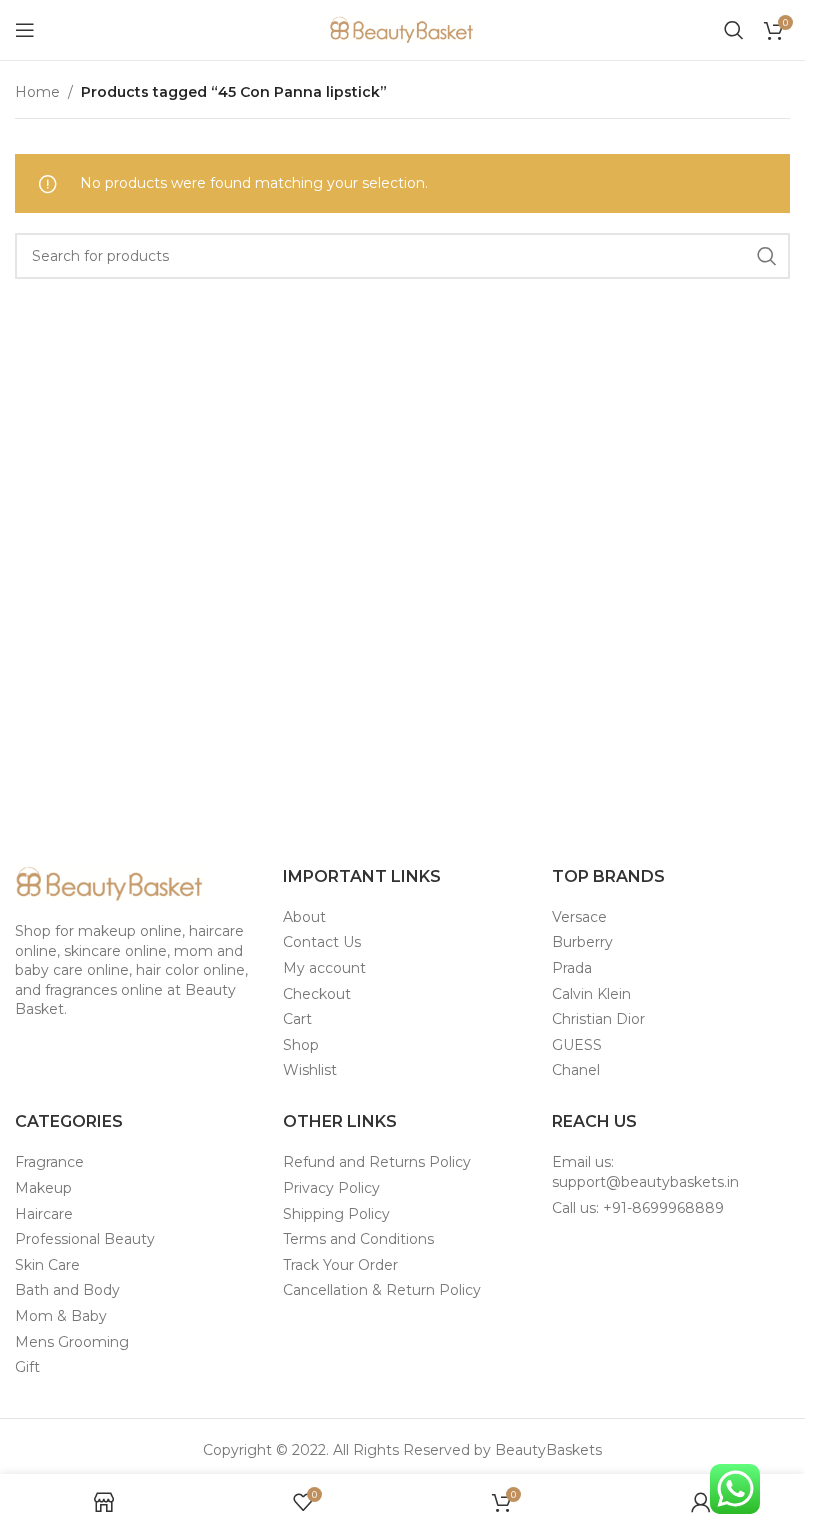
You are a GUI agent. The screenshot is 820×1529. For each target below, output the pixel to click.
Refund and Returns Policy (377, 1162)
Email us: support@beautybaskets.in (645, 1172)
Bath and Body (67, 1290)
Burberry (582, 942)
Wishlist (310, 1070)
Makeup (43, 1188)
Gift (27, 1367)
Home (37, 92)
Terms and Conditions (358, 1239)
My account (324, 968)
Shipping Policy (336, 1214)
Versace (579, 917)
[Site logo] (403, 29)
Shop (301, 1045)
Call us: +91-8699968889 (638, 1208)
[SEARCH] (767, 256)
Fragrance (49, 1162)
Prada (572, 968)
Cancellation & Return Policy (382, 1290)
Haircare (44, 1214)
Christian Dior (598, 1019)
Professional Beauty (85, 1239)
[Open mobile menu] (25, 30)
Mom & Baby (61, 1316)
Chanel (576, 1070)
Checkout (317, 994)
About (304, 917)
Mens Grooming (72, 1342)
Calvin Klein (591, 994)
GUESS (577, 1045)
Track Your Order (340, 1265)
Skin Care (47, 1265)
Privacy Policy (331, 1188)
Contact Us (322, 942)
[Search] (734, 30)
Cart (297, 1019)
